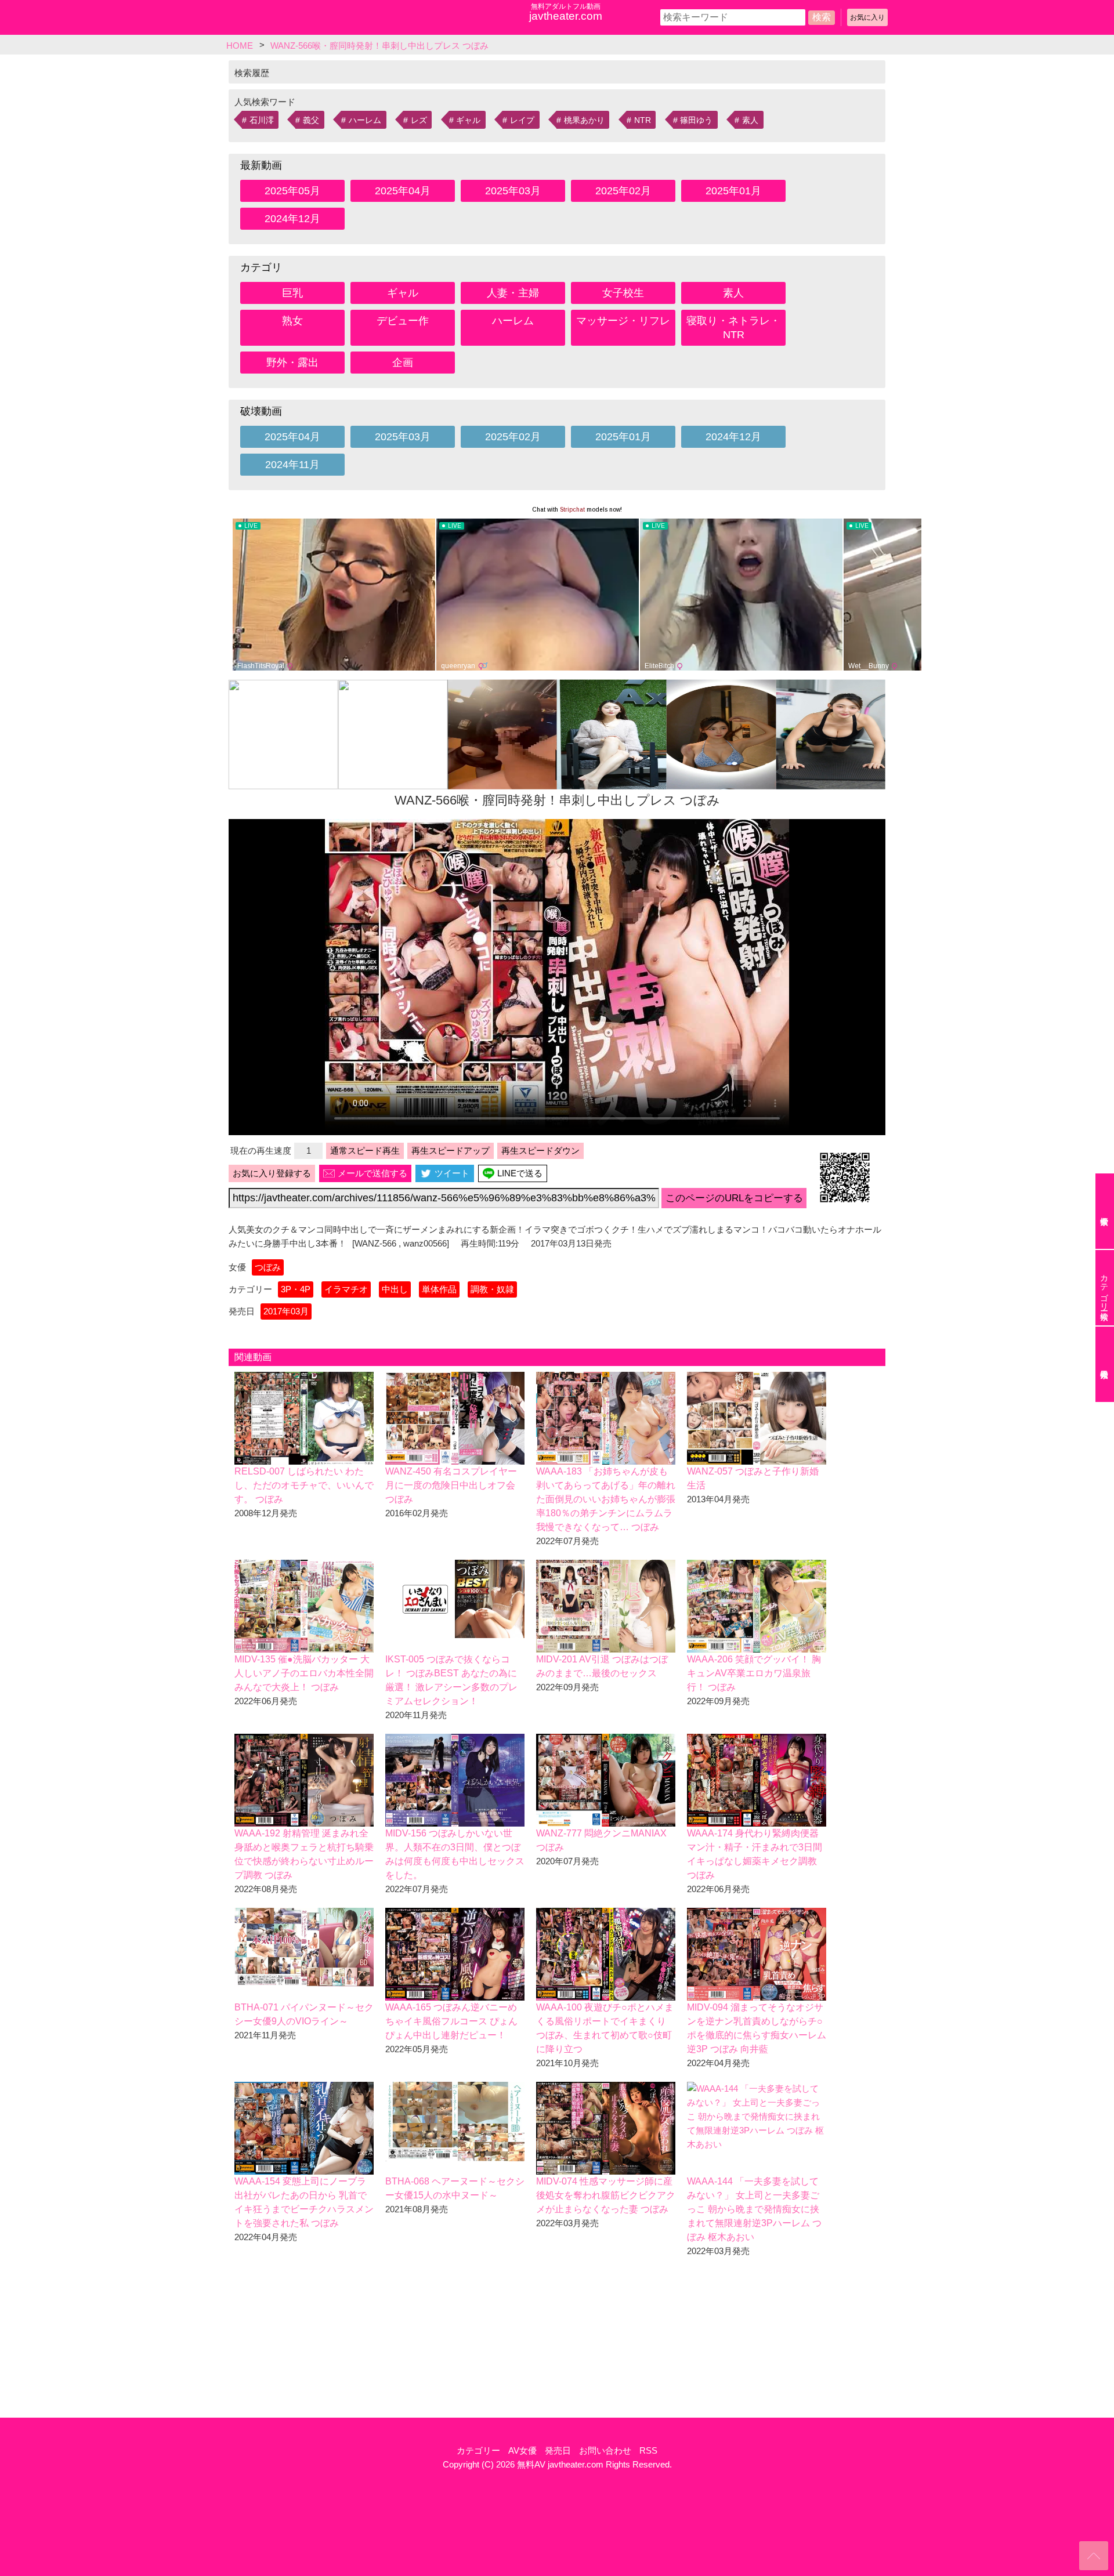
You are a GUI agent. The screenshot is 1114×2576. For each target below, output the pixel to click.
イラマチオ (346, 1289)
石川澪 (262, 120)
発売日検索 (1105, 1364)
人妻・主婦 (513, 293)
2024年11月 (292, 465)
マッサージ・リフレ (623, 321)
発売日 (558, 2450)
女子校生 (623, 293)
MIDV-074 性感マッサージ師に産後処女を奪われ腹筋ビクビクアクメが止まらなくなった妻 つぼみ (606, 2195)
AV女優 (522, 2450)
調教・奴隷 (492, 1289)
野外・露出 (292, 363)
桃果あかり (584, 120)
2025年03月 (513, 191)
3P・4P (296, 1289)
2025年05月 (292, 191)
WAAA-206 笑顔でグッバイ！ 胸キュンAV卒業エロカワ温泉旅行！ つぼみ (754, 1673)
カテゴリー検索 (1104, 1288)
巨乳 (292, 293)
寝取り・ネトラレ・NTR (733, 328)
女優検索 (1105, 1211)
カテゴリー (478, 2450)
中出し (395, 1289)
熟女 (292, 321)
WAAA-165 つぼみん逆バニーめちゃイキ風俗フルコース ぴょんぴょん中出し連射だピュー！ (451, 2021)
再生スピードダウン (540, 1151)
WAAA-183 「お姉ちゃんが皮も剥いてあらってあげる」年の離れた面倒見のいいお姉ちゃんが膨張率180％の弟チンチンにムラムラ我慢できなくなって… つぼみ (606, 1499)
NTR (643, 120)
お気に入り (867, 17)
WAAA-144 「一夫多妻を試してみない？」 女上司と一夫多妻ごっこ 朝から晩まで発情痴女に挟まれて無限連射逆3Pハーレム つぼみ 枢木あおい (754, 2209)
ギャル (468, 120)
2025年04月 (403, 191)
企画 (403, 363)
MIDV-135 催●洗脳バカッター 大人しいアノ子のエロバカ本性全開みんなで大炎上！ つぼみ (304, 1673)
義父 (311, 120)
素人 (750, 120)
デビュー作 (403, 321)
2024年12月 (292, 219)
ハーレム (365, 120)
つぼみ (268, 1267)
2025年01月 (733, 191)
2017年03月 (286, 1311)
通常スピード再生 (365, 1151)
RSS (648, 2450)
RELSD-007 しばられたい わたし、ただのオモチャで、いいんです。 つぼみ (304, 1485)
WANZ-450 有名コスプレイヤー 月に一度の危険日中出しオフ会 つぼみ (451, 1485)
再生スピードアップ (451, 1151)
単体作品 (439, 1289)
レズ (419, 120)
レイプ (522, 120)
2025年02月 (623, 191)
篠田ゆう (696, 120)
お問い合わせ (605, 2450)
